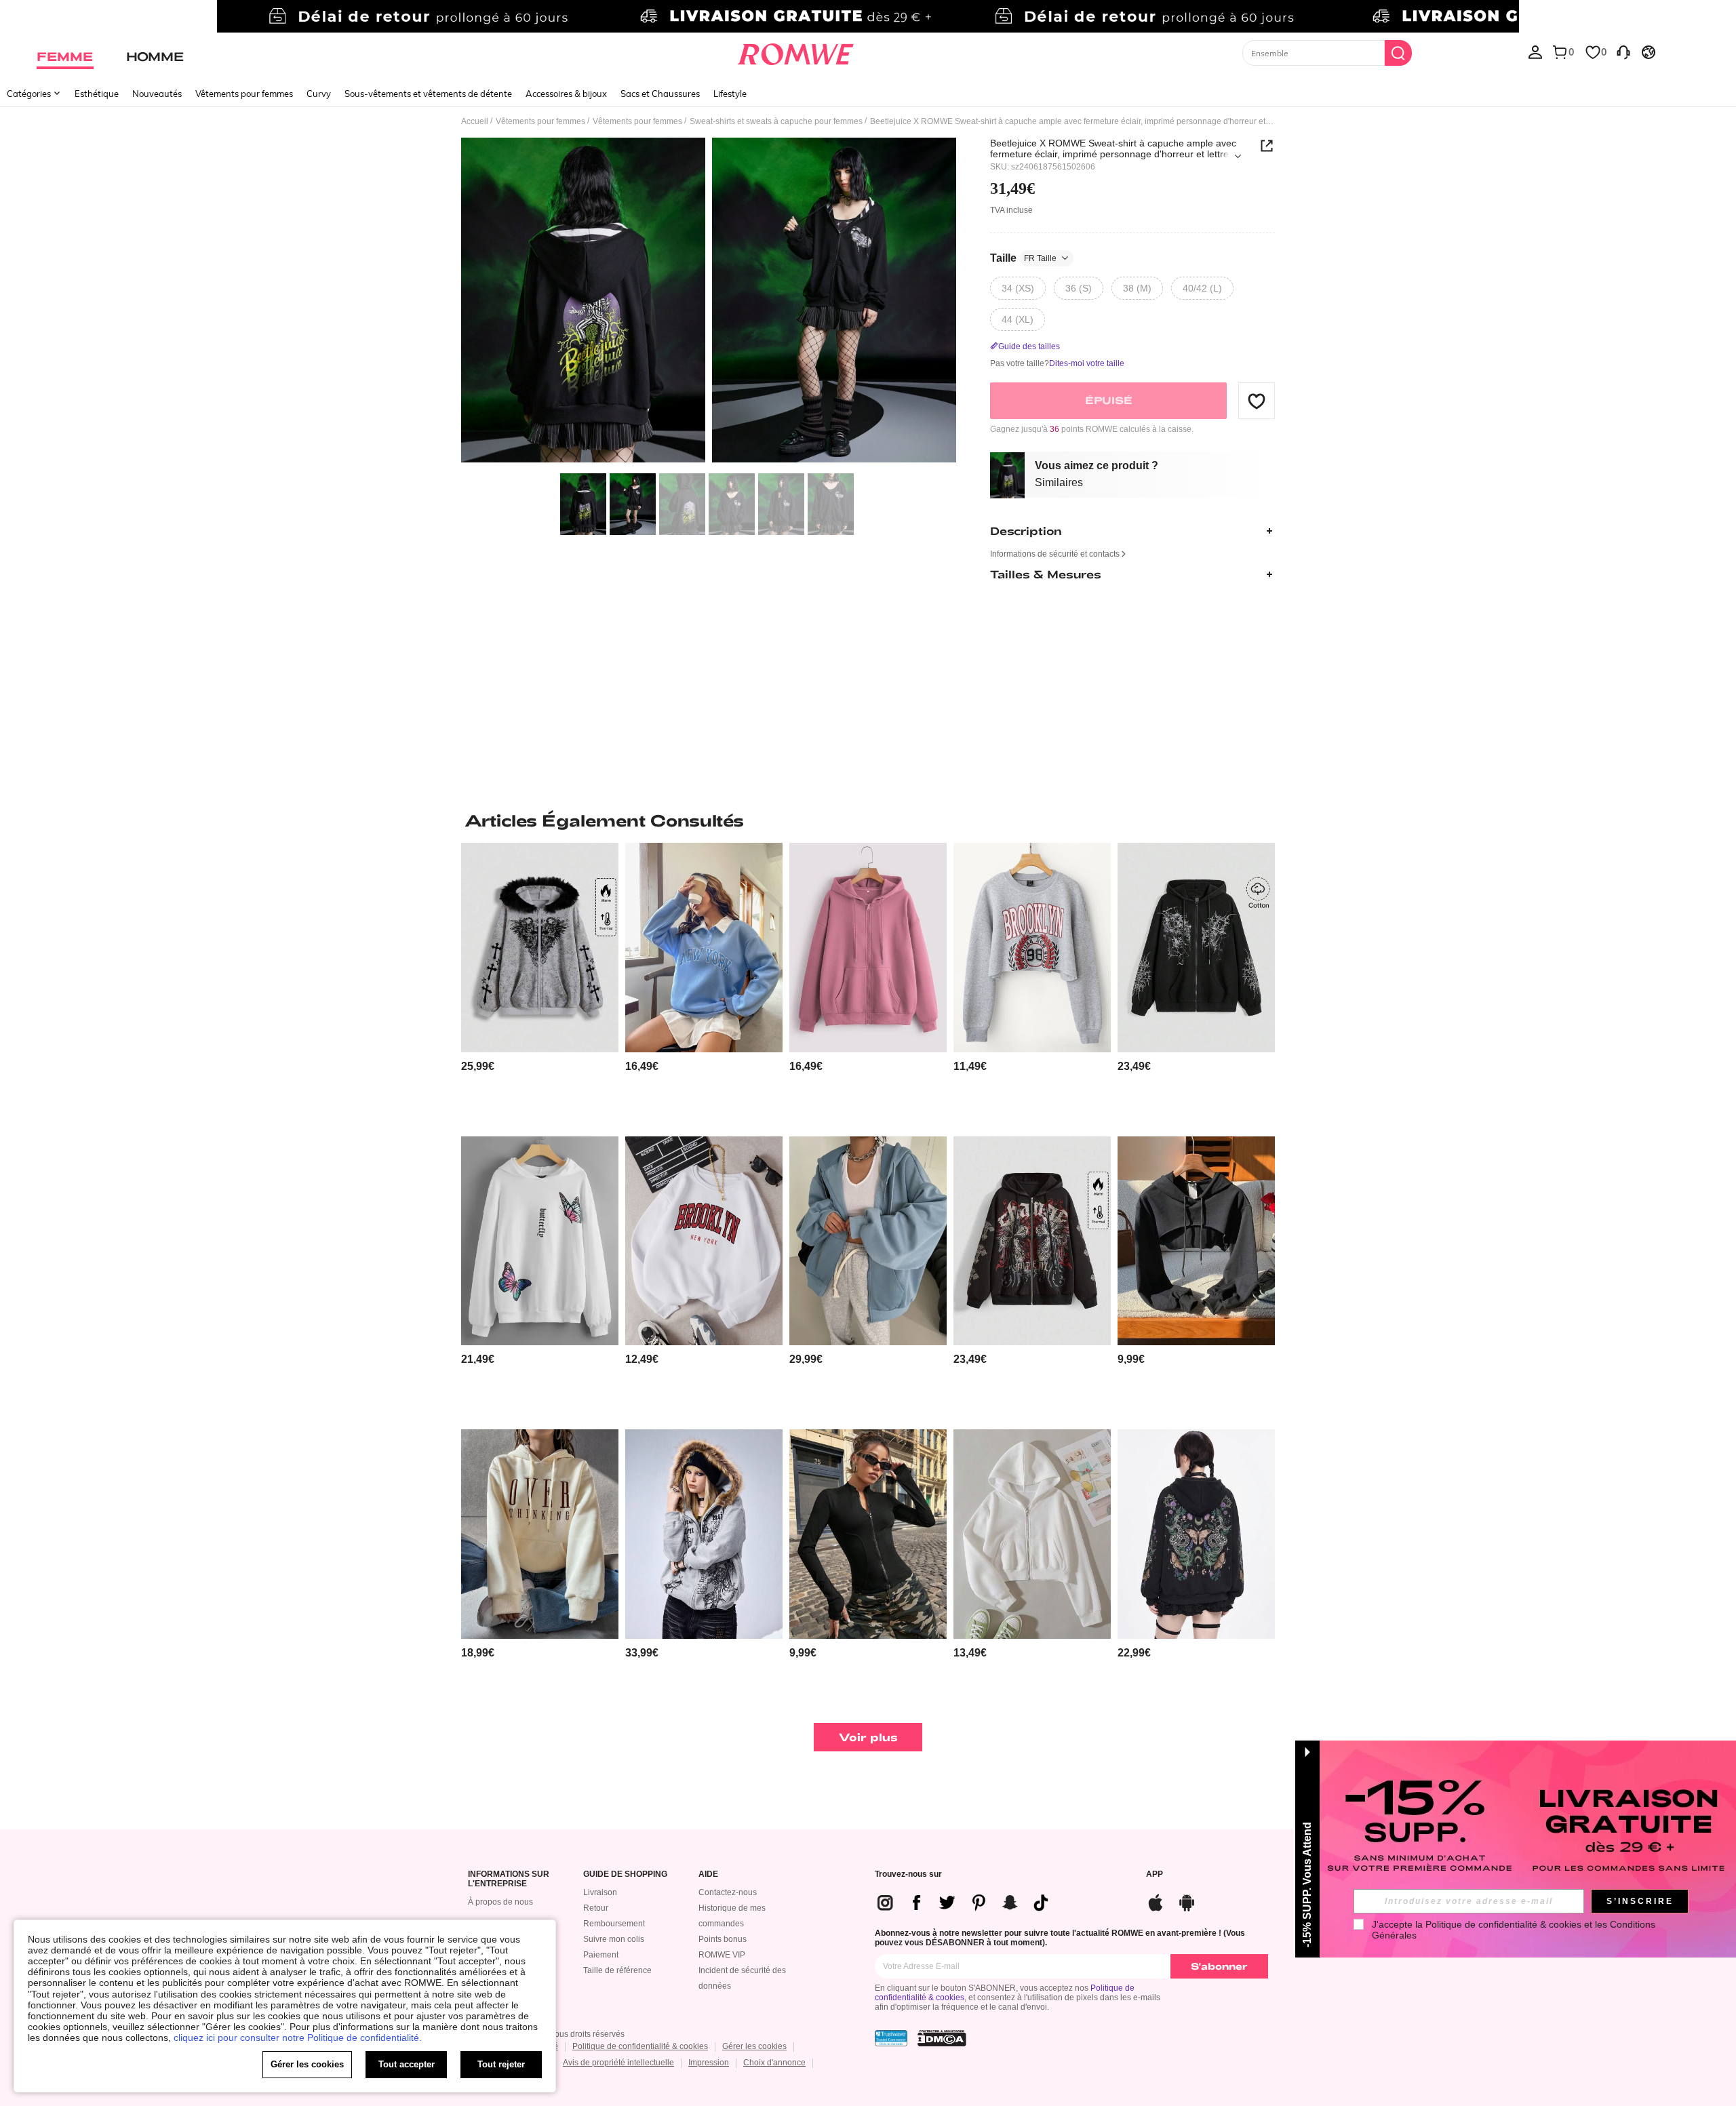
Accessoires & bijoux (566, 94)
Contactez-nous (728, 1892)
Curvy (319, 94)
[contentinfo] (478, 1066)
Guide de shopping (625, 1874)
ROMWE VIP (722, 1955)
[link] (868, 16)
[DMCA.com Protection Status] (942, 2038)
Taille (1023, 258)
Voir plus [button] (868, 1737)
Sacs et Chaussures (660, 94)
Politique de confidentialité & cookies (640, 2046)
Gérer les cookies (754, 2046)
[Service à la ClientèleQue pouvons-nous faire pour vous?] (1623, 52)
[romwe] (795, 52)
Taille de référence (617, 1970)
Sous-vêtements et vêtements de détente (428, 94)
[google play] (1187, 1901)
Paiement (601, 1955)
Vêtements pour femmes (244, 94)
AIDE (708, 1874)
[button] (1257, 401)
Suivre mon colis (614, 1939)
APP (1155, 1874)
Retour (596, 1908)
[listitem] (540, 984)
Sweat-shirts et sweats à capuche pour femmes (776, 121)
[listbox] (1535, 52)
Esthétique (97, 94)
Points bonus (723, 1939)
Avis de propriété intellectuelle (618, 2063)
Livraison (600, 1892)
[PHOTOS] (709, 302)
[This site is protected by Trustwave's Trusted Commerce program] (891, 2038)
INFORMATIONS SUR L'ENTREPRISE (509, 1879)
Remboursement (614, 1924)
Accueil (475, 121)
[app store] (1156, 1901)
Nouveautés (157, 94)
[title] (868, 820)
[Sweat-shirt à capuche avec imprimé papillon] (540, 1241)
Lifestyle (730, 94)
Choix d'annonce (774, 2063)
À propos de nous (500, 1902)
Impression (709, 2063)
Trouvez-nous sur (908, 1874)
